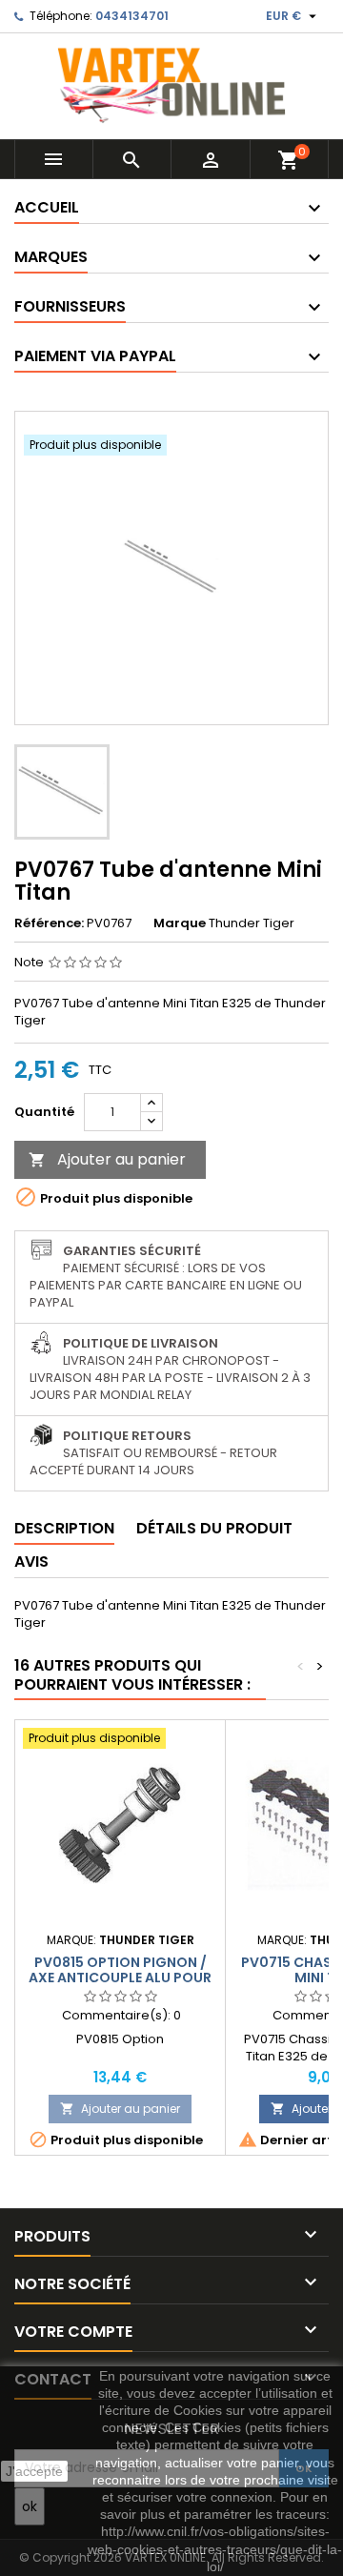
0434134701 (132, 16)
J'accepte (34, 2471)
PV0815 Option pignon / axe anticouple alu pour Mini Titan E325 (120, 1978)
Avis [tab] (31, 1562)
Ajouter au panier (107, 1159)
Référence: (49, 923)
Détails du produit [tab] (214, 1528)
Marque (180, 923)
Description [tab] (64, 1528)
